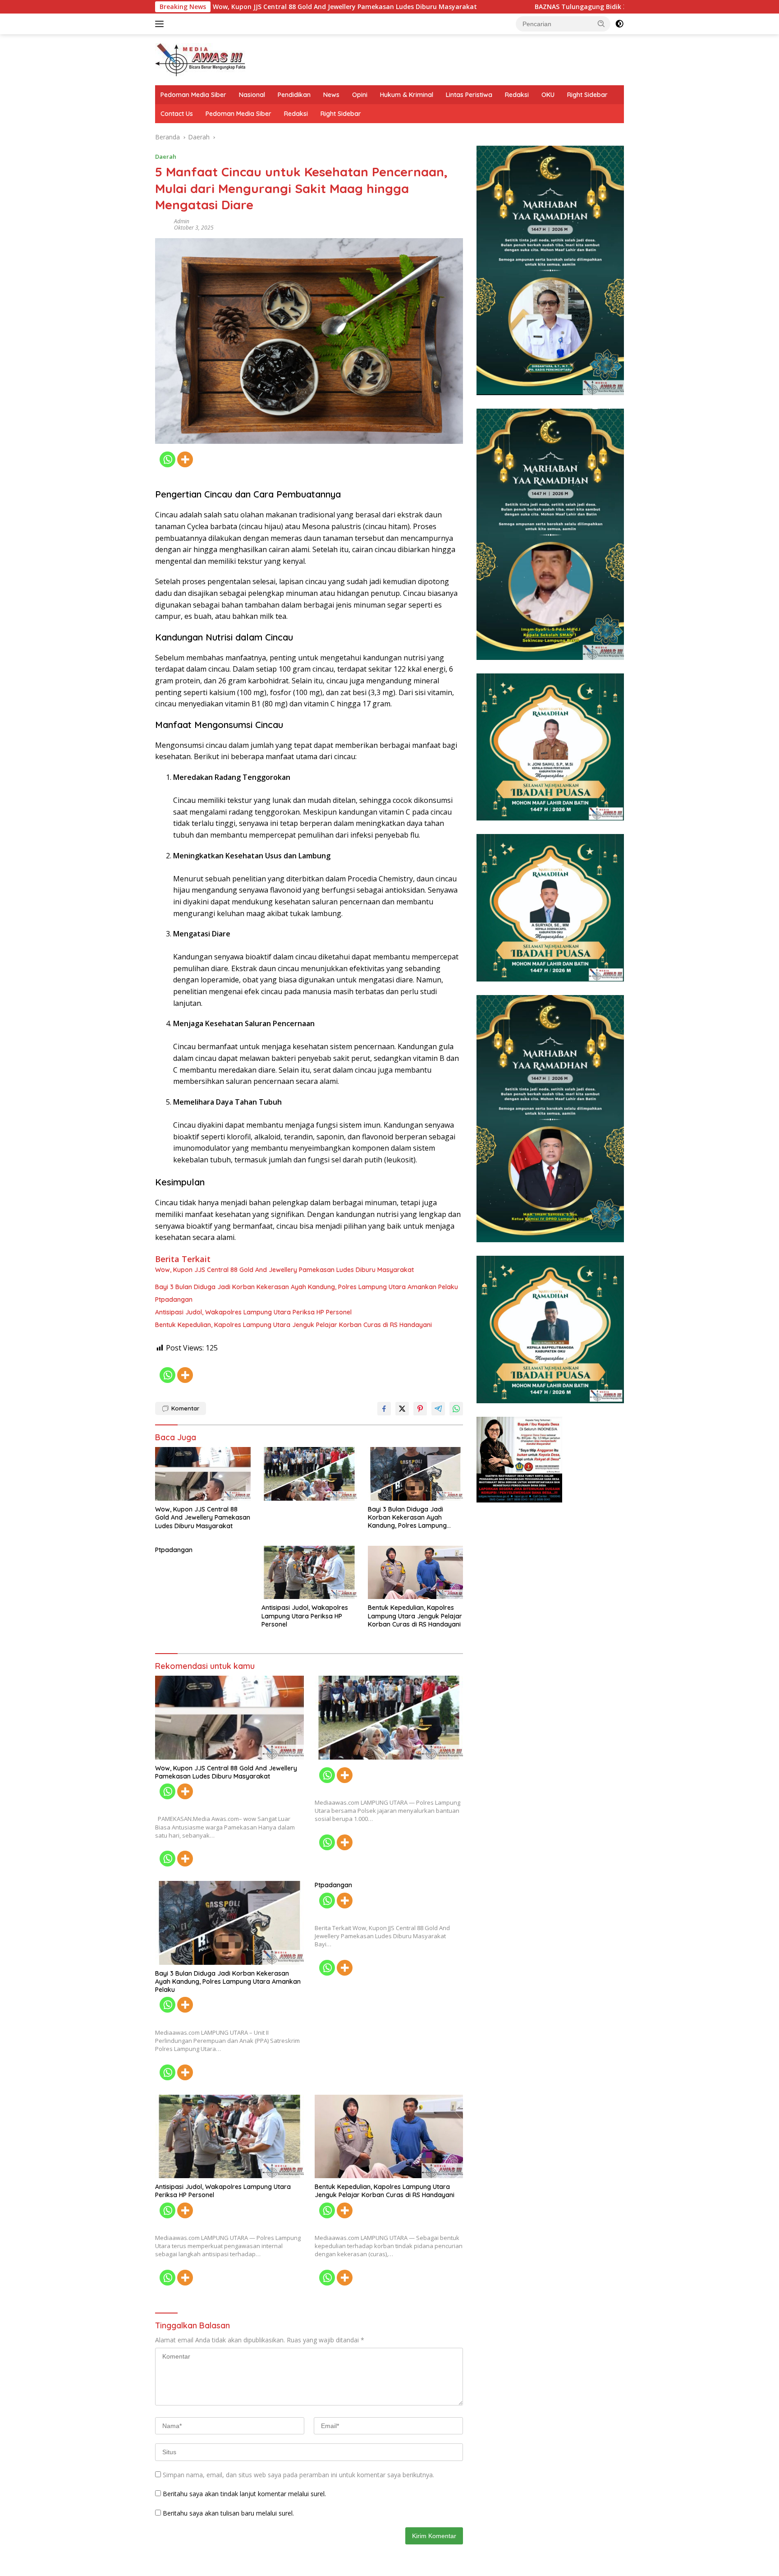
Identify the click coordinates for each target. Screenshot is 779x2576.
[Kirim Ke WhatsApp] (456, 1409)
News (331, 95)
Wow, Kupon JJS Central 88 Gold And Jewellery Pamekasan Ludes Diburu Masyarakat (252, 7)
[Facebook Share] (384, 1409)
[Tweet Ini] (402, 1409)
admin (182, 221)
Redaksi (517, 95)
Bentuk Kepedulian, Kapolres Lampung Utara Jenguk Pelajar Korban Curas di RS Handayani (293, 1325)
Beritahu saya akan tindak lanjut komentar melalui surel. (244, 2494)
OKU (548, 95)
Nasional (252, 95)
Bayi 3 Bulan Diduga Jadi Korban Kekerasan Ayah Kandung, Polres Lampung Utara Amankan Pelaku (307, 1287)
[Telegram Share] (438, 1409)
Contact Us (177, 114)
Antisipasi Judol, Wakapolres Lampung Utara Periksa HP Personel (253, 1312)
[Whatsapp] (167, 459)
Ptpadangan (174, 1300)
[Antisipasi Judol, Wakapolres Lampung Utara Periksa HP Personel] (309, 1573)
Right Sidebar (587, 95)
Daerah (166, 157)
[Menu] (161, 24)
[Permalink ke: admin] (162, 224)
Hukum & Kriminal (407, 95)
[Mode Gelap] (619, 24)
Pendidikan (294, 95)
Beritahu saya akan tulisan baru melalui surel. (228, 2513)
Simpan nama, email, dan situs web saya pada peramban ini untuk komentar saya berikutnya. (298, 2475)
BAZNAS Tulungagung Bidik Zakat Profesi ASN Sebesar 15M (535, 7)
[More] (185, 459)
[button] (601, 23)
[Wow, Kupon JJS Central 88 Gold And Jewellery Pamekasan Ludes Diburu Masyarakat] (203, 1474)
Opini (360, 95)
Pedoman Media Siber (193, 95)
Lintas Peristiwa (469, 95)
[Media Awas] (200, 59)
